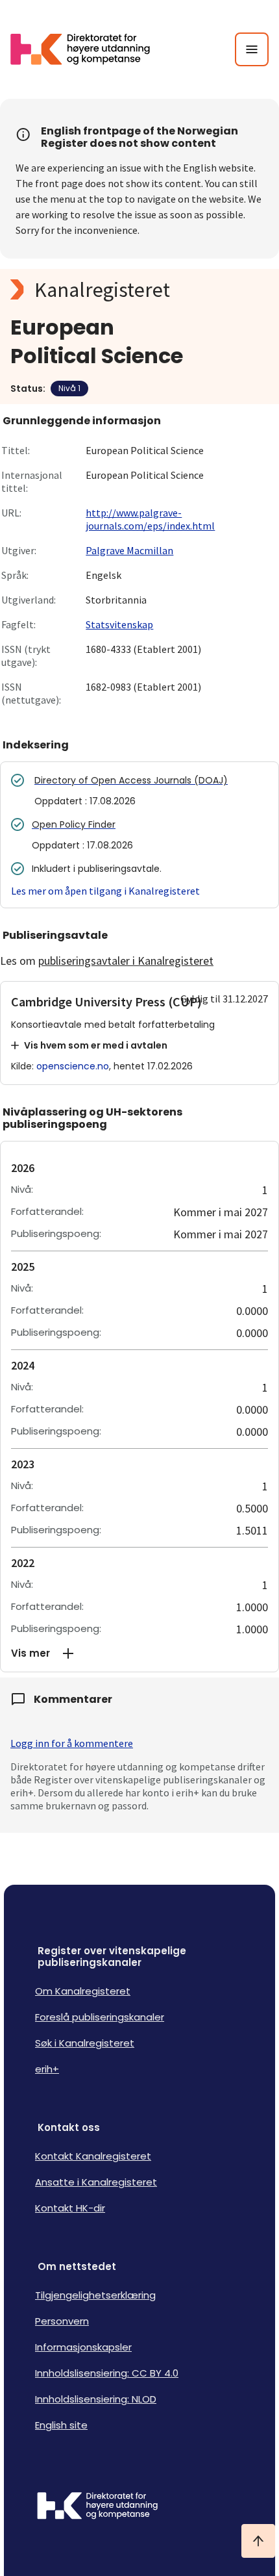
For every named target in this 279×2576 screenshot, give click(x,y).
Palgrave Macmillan (129, 550)
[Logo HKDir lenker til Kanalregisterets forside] (88, 49)
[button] (139, 1653)
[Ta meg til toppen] (258, 2541)
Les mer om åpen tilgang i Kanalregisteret (105, 891)
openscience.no (73, 1066)
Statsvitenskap (119, 624)
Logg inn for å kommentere (72, 1743)
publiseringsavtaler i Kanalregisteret (126, 961)
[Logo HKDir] (139, 2507)
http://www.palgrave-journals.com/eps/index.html (150, 519)
